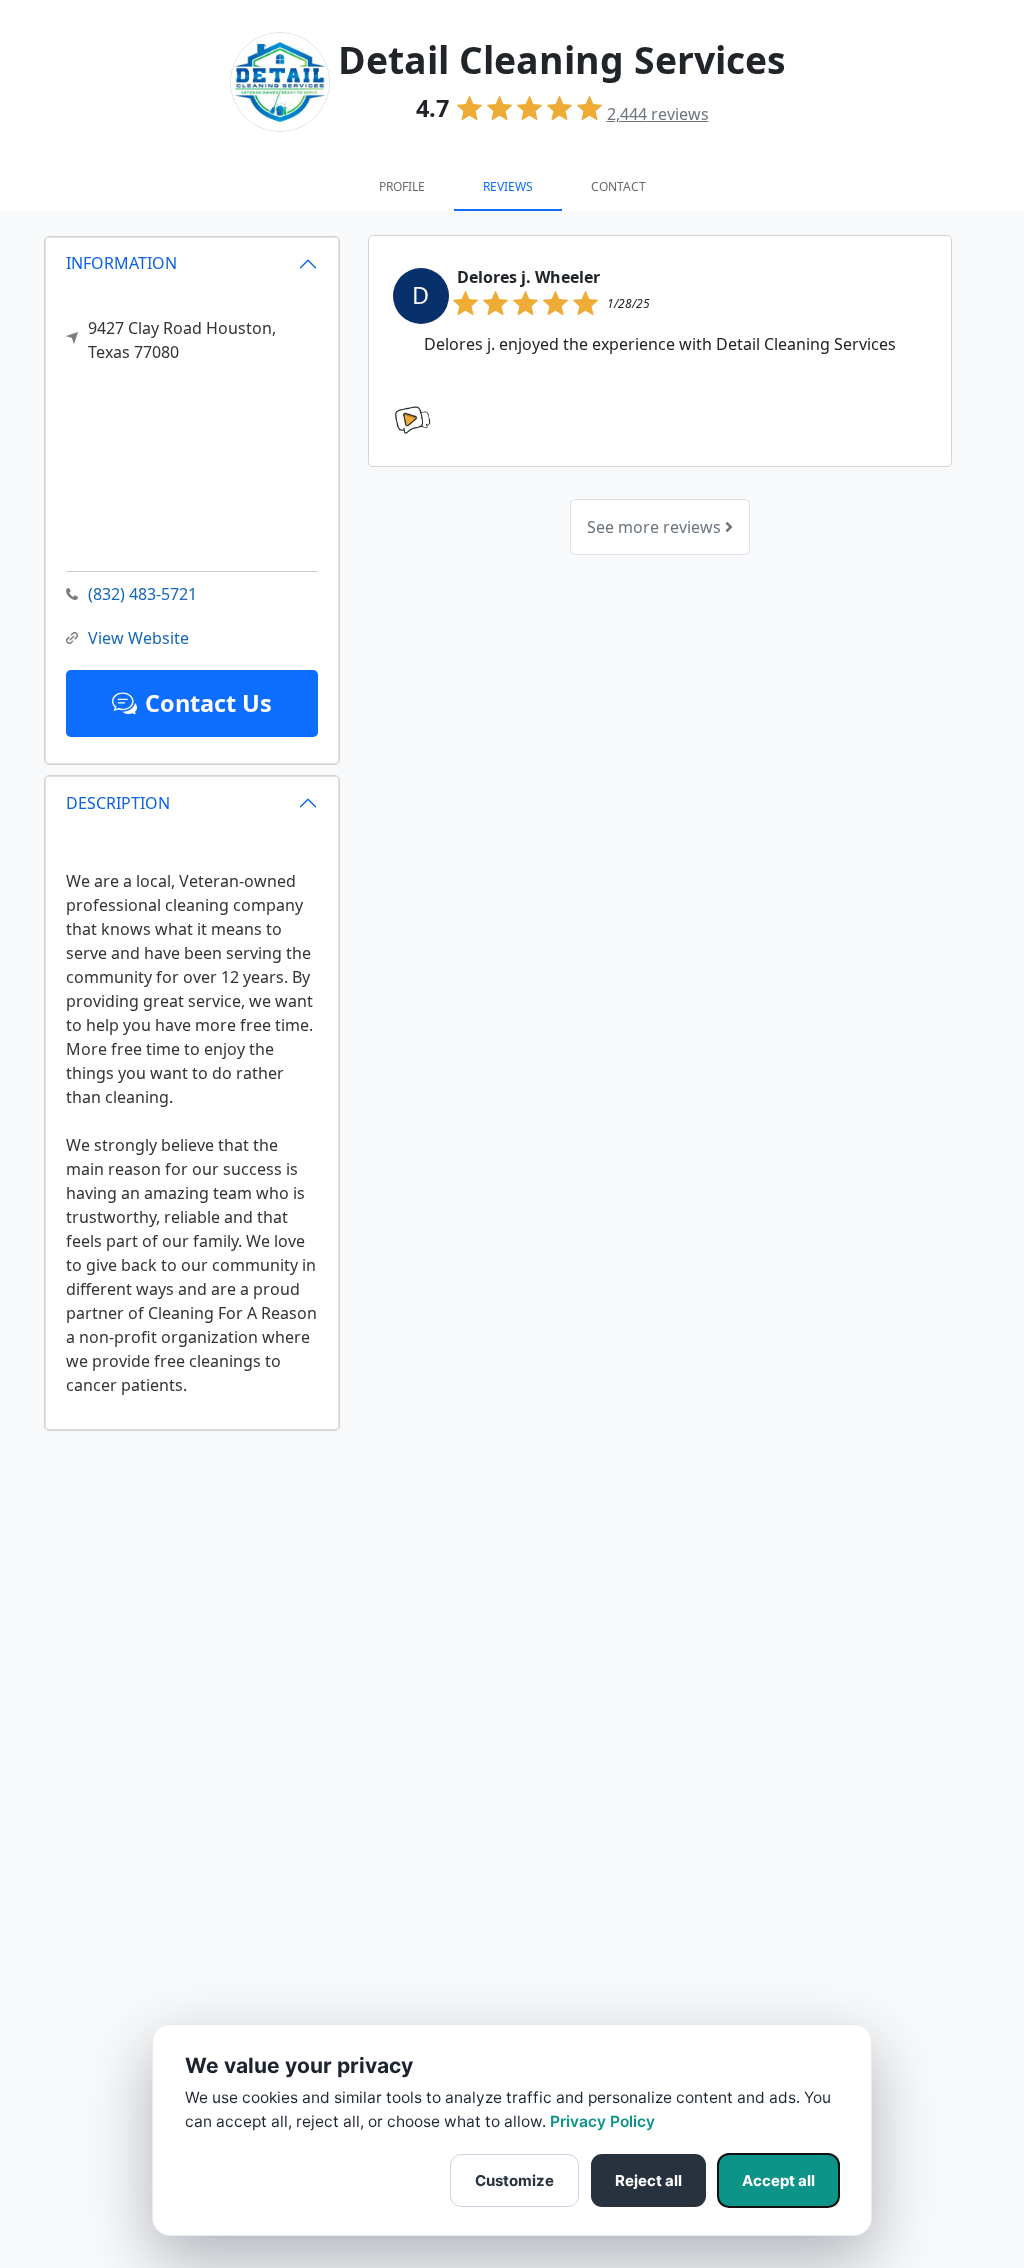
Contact (618, 186)
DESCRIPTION (118, 803)
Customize (514, 2180)
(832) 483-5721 (142, 594)
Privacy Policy (602, 2121)
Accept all (778, 2180)
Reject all (648, 2180)
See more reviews (656, 527)
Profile (402, 186)
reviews (658, 114)
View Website (138, 638)
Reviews (508, 186)
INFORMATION (121, 263)
